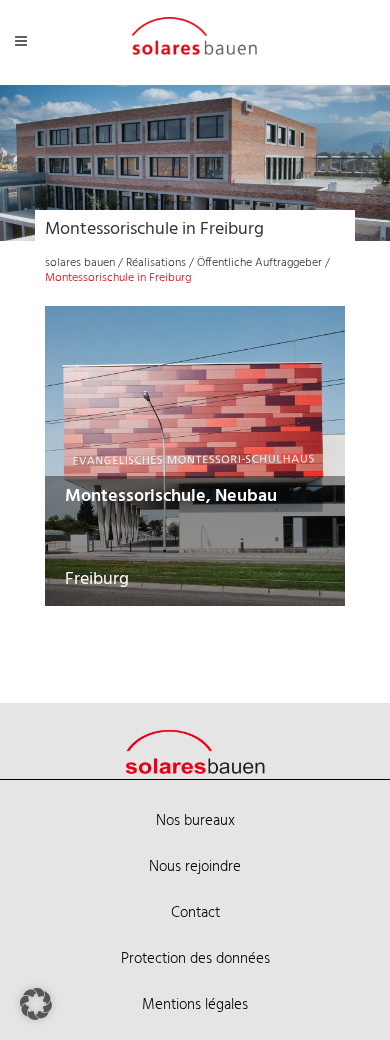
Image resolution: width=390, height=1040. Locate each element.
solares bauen (80, 263)
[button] (36, 1004)
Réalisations (156, 263)
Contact (195, 913)
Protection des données (195, 959)
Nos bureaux (195, 821)
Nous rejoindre (195, 867)
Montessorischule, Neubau (171, 496)
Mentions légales (195, 1005)
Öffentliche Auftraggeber (259, 263)
